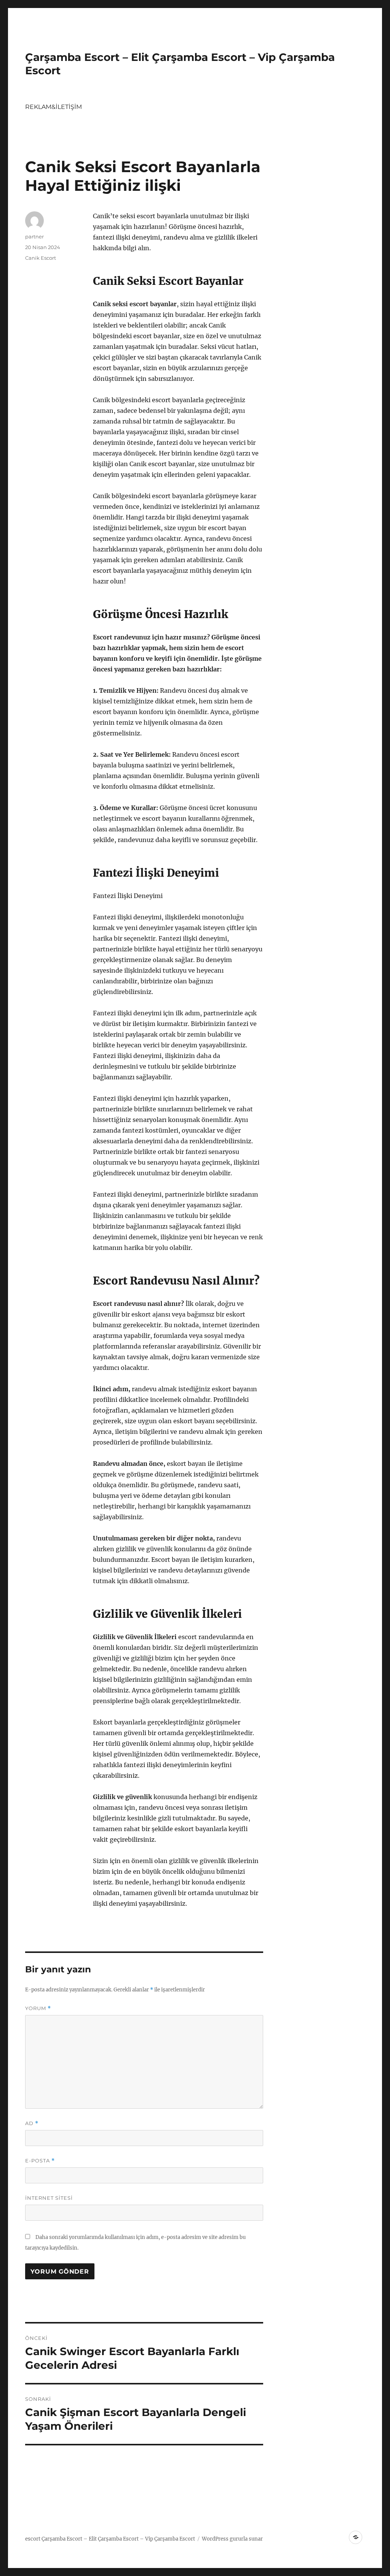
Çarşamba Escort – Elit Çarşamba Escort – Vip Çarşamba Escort (118, 2539)
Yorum (38, 2008)
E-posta (40, 2161)
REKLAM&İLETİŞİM (54, 107)
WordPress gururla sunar (232, 2539)
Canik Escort (41, 258)
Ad (32, 2123)
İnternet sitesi (49, 2198)
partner (34, 237)
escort (33, 2539)
